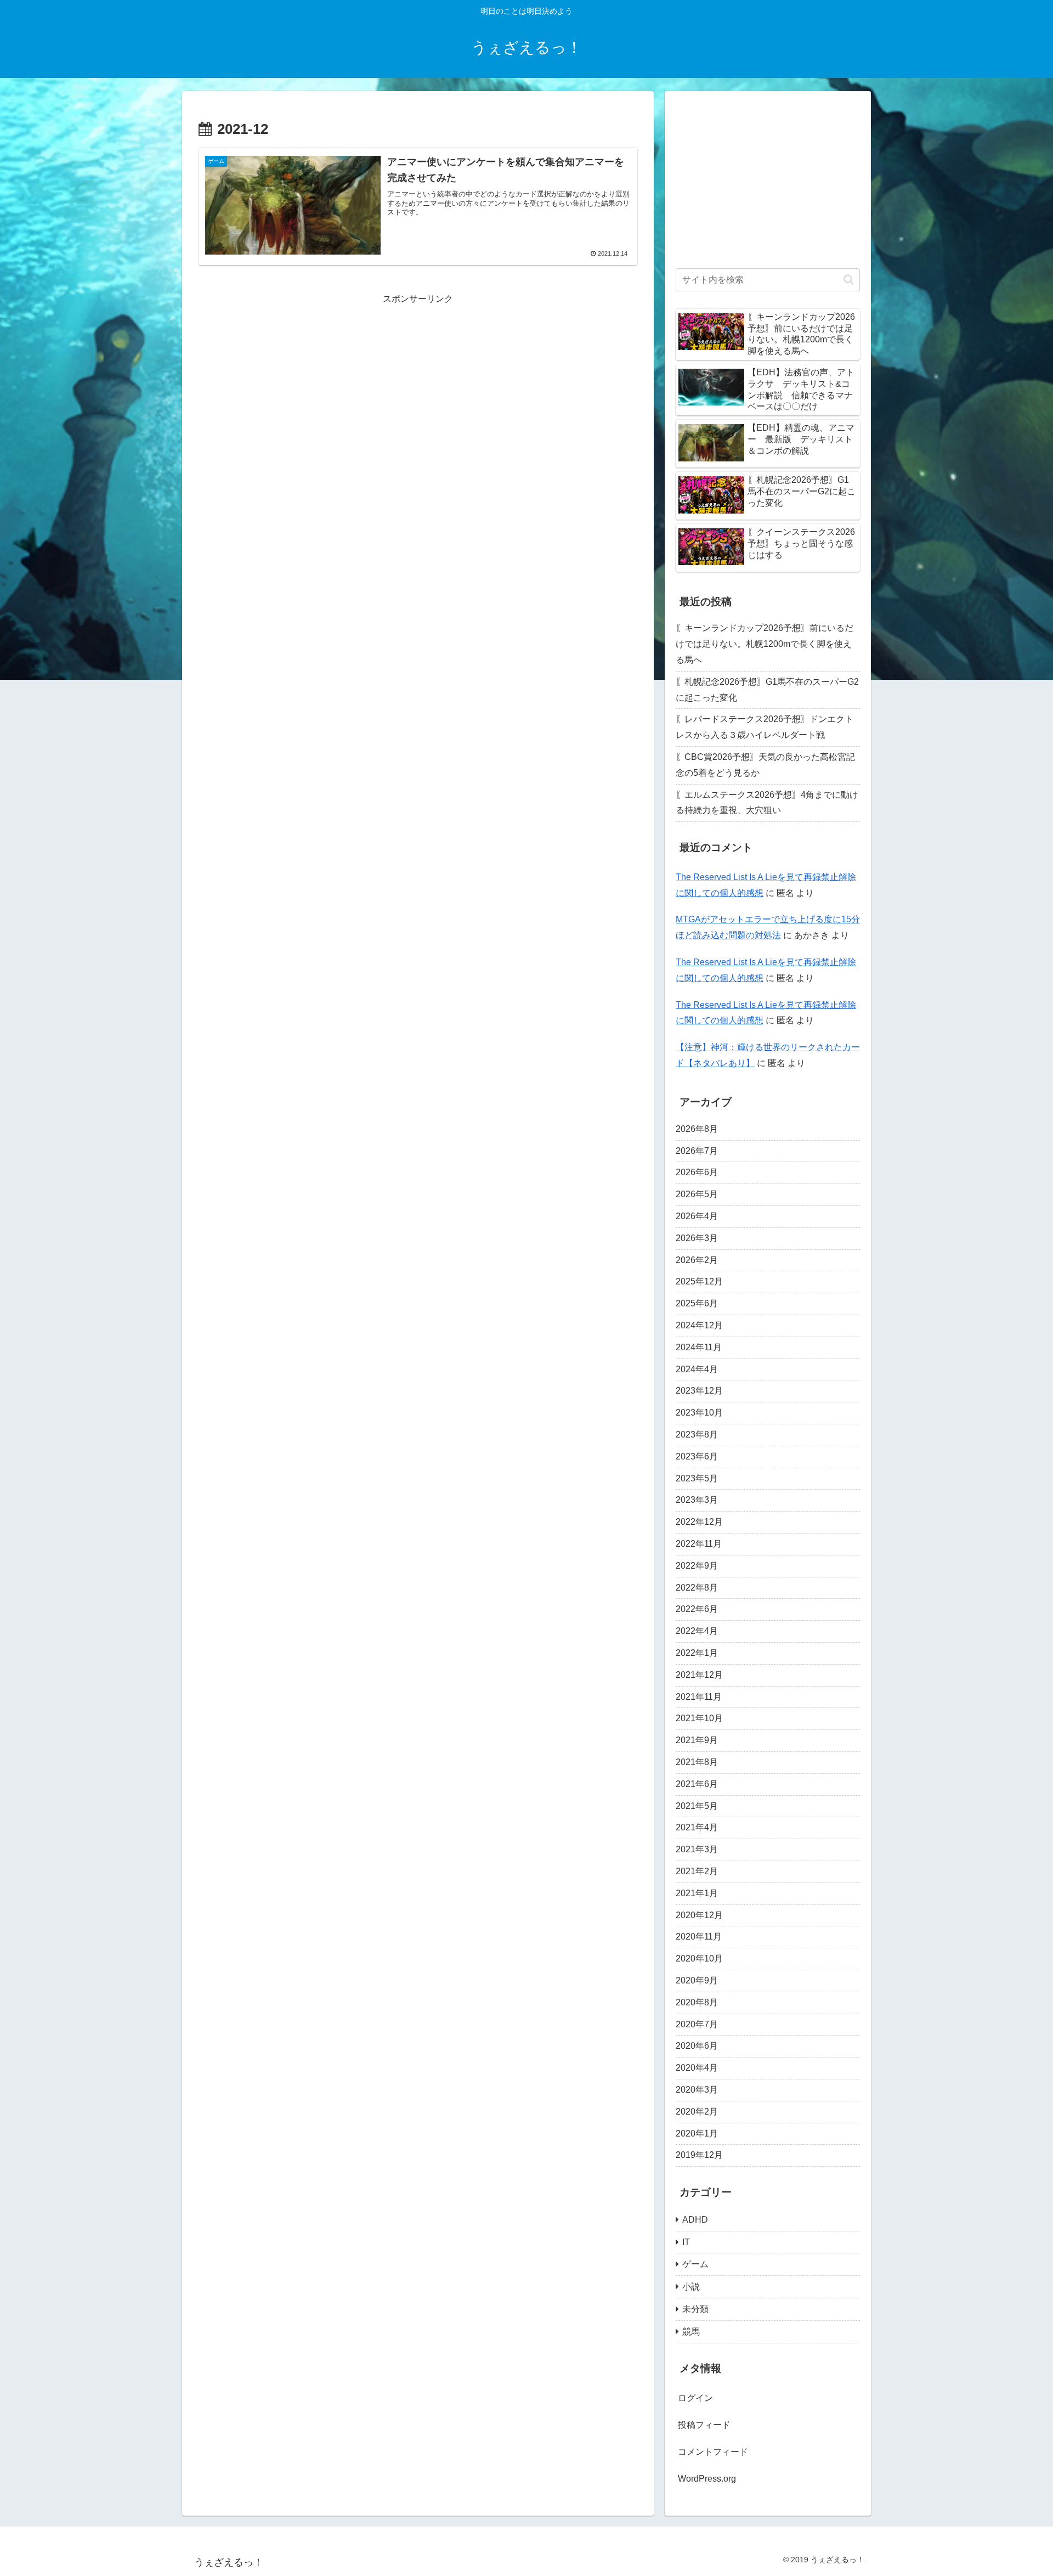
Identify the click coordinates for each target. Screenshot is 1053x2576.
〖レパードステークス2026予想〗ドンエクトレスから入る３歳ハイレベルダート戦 (765, 727)
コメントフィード (713, 2452)
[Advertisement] (418, 384)
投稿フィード (704, 2425)
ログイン (695, 2399)
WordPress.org (707, 2479)
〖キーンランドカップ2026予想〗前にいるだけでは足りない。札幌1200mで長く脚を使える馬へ (765, 644)
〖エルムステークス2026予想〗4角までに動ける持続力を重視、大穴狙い (767, 803)
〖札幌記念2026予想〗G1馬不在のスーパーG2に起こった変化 (767, 690)
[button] (849, 280)
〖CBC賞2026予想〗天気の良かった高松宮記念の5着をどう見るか (765, 765)
